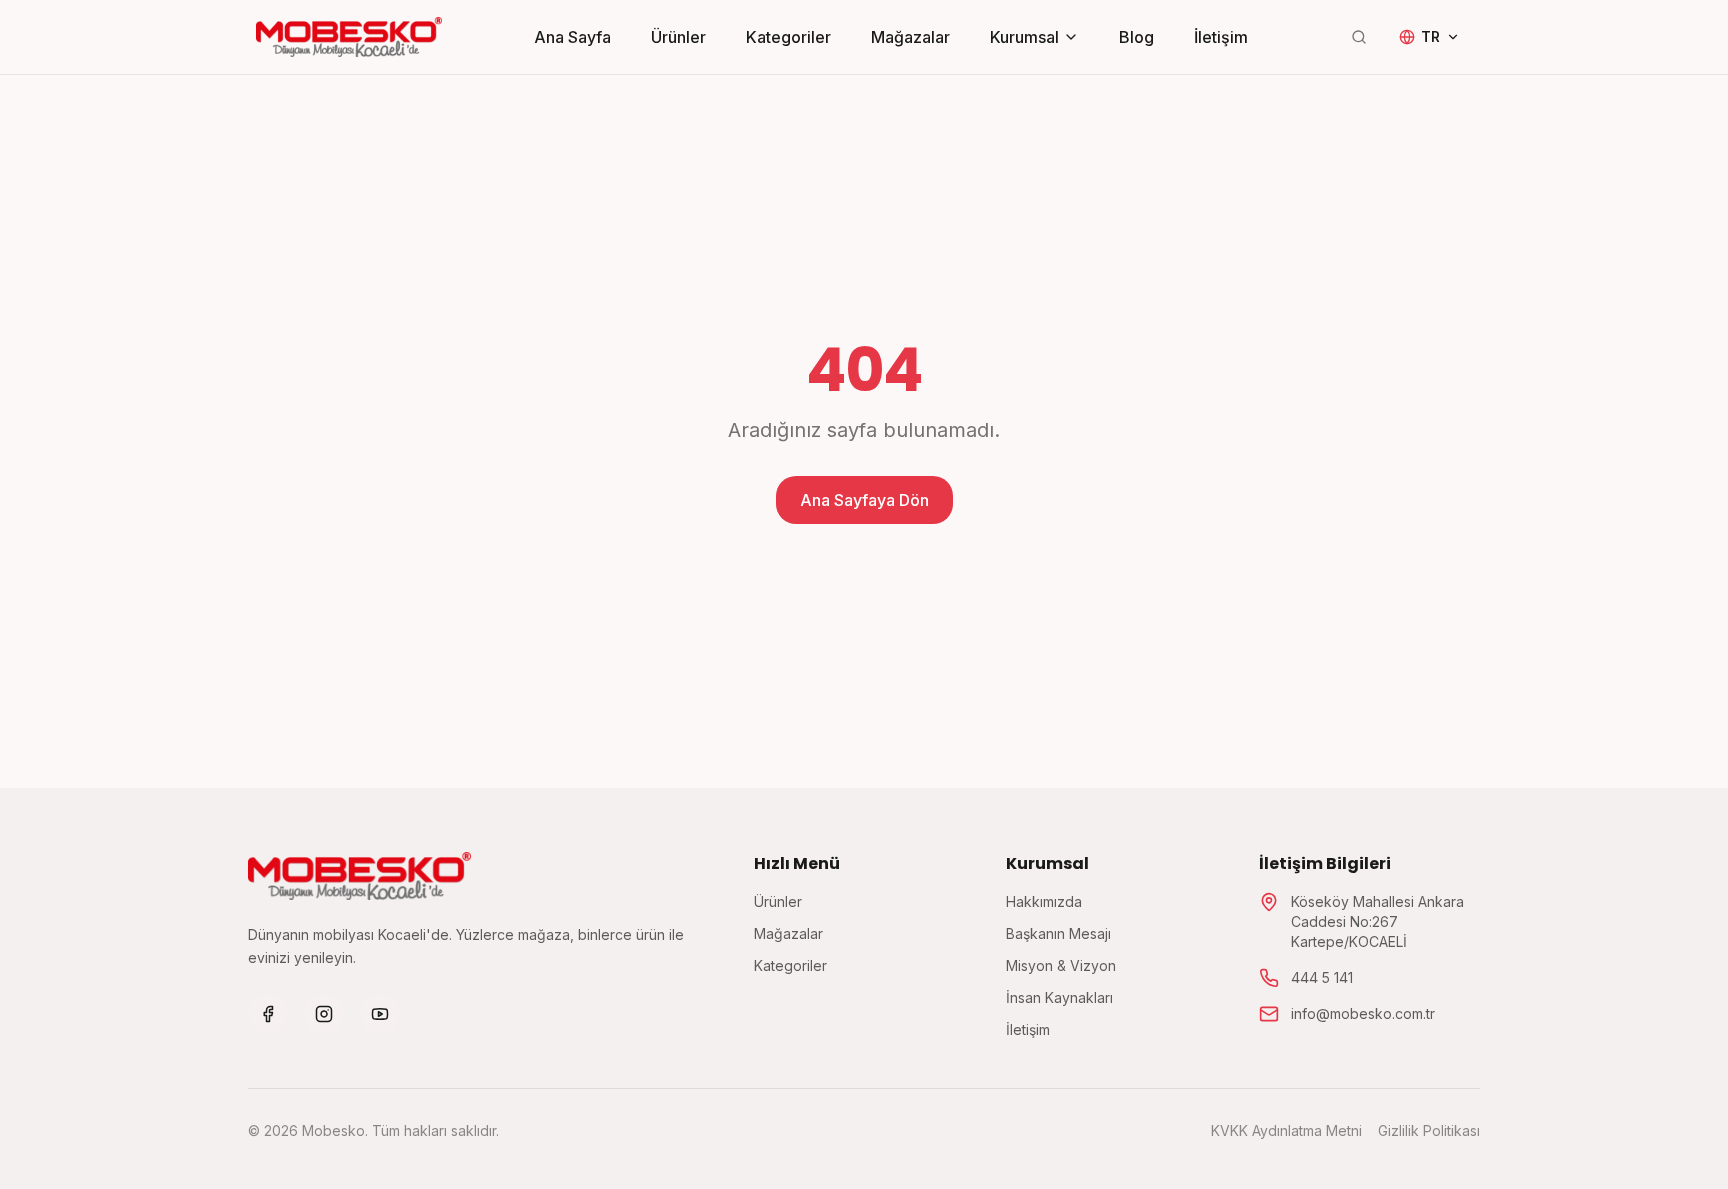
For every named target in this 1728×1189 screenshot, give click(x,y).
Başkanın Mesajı (1058, 933)
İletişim (1221, 37)
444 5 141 (1322, 977)
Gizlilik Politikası (1429, 1130)
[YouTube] (380, 1014)
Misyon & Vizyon (1061, 965)
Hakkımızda (1044, 901)
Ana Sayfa (572, 37)
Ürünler (678, 37)
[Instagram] (324, 1014)
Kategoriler (788, 37)
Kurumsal (1024, 37)
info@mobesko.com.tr (1363, 1013)
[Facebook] (268, 1014)
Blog (1136, 37)
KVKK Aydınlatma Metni (1286, 1130)
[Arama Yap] (1359, 37)
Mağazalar (910, 37)
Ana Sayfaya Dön (864, 500)
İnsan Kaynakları (1059, 997)
